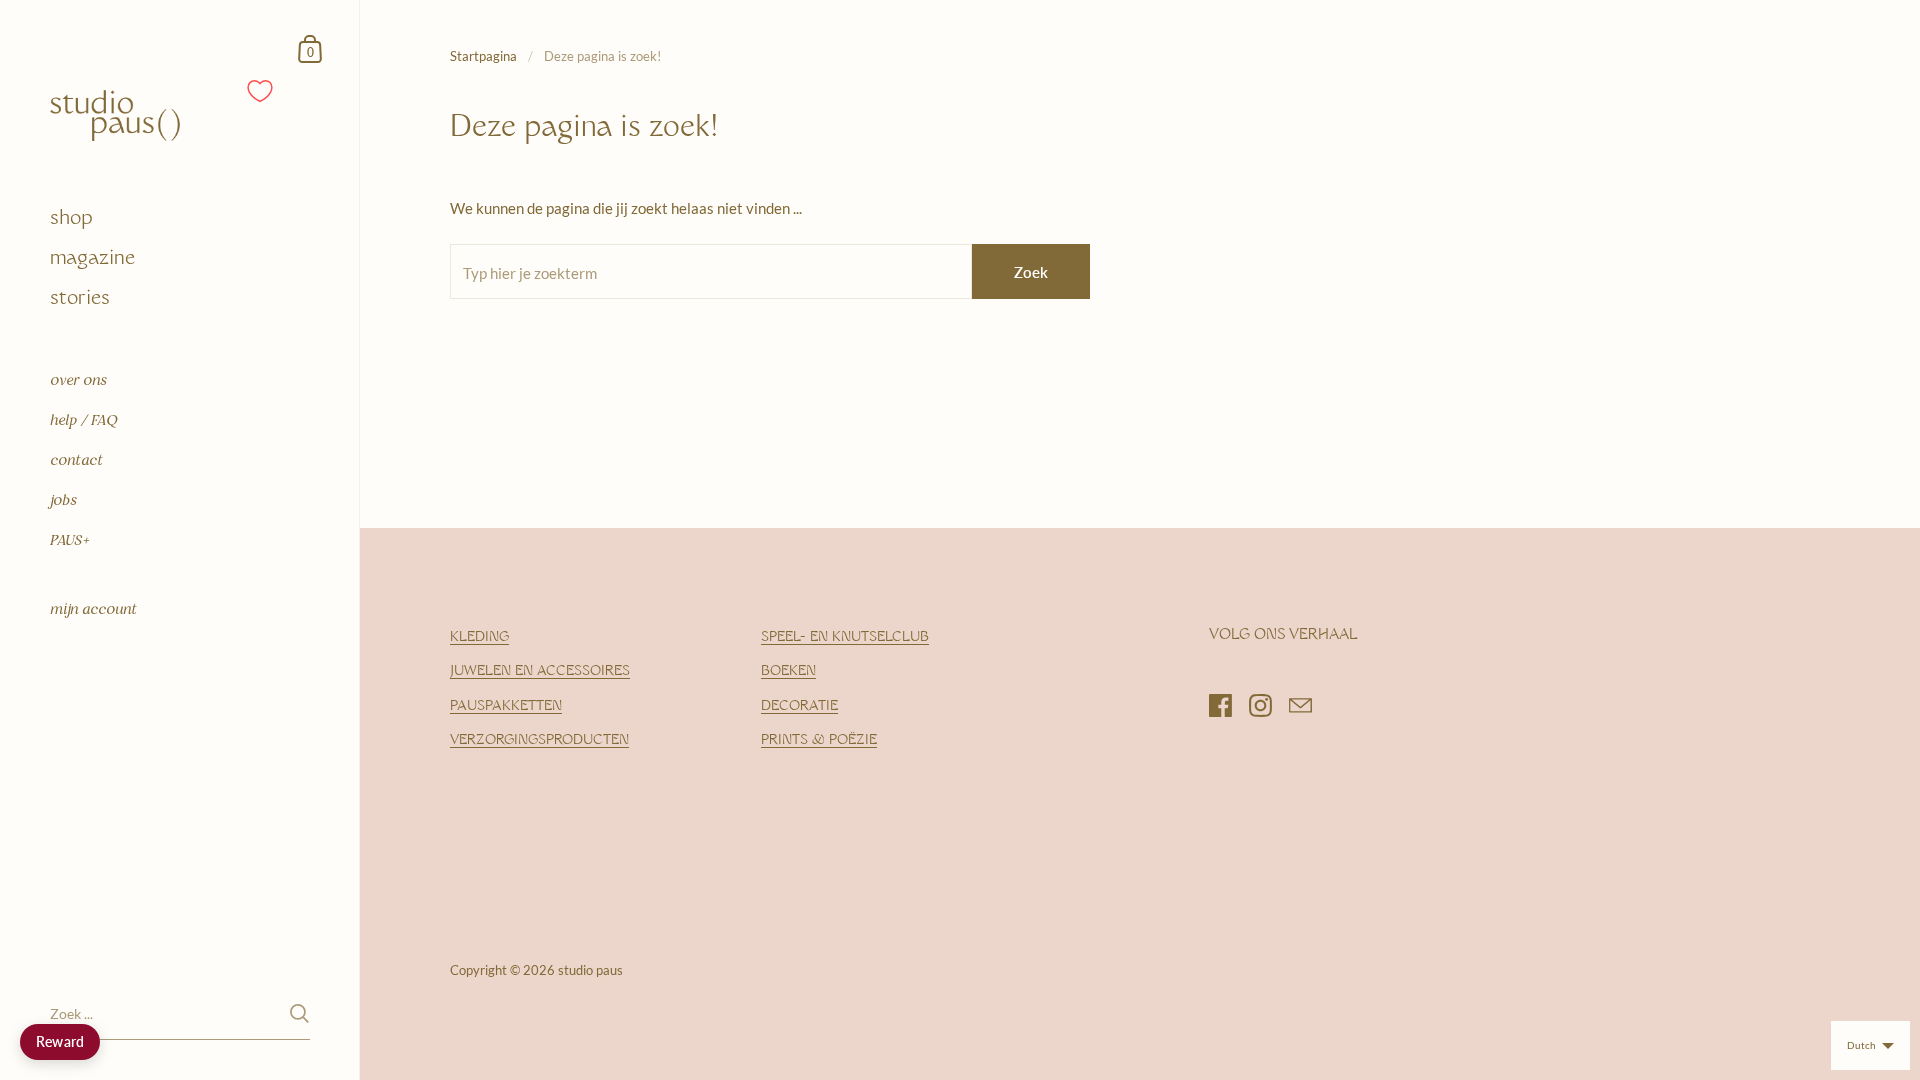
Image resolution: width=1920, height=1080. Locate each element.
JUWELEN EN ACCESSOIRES (540, 671)
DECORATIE (799, 706)
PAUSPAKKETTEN (506, 706)
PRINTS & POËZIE (819, 740)
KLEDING (479, 637)
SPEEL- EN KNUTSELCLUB (845, 637)
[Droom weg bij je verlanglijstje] (261, 91)
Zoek (1031, 272)
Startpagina (483, 56)
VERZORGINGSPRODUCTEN (539, 740)
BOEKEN (788, 671)
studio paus (590, 970)
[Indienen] (299, 1013)
